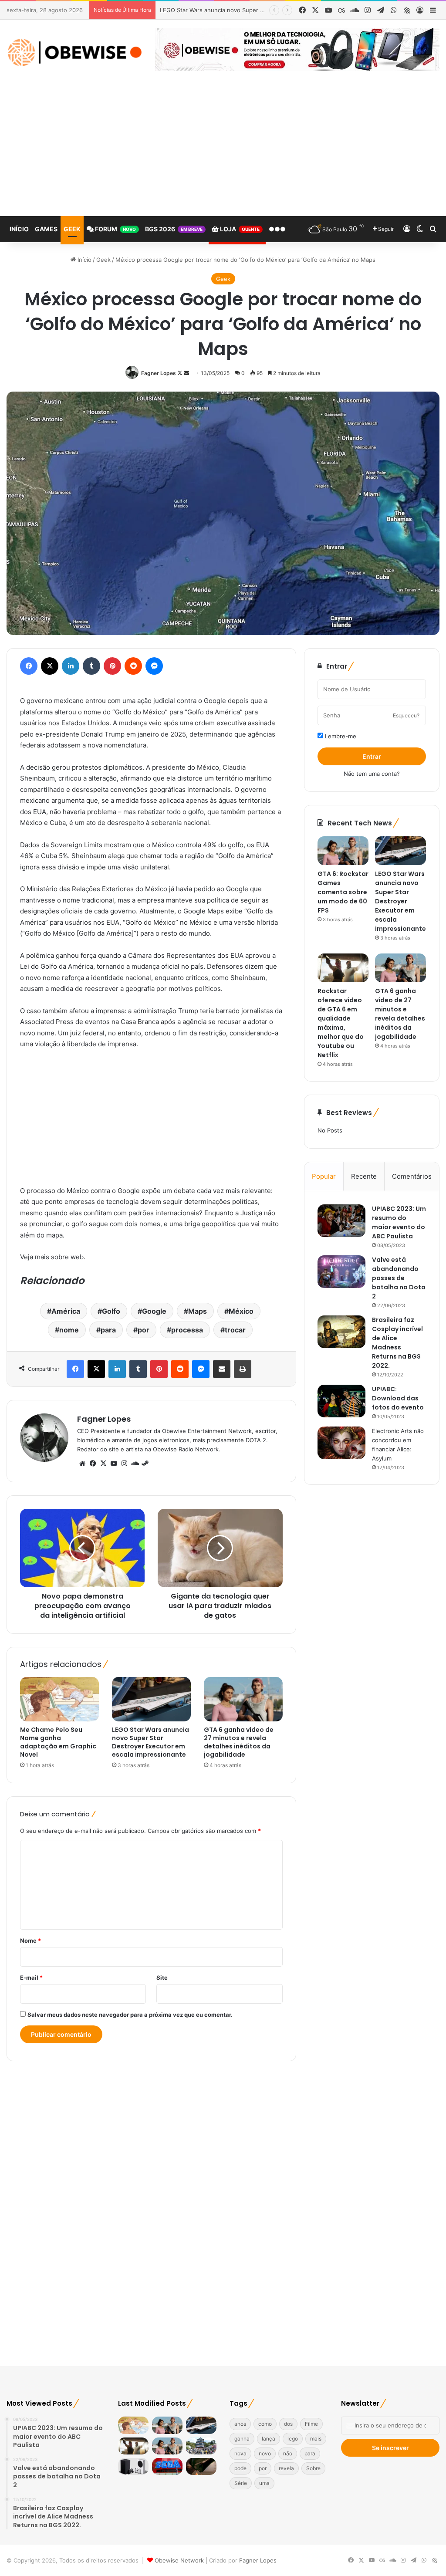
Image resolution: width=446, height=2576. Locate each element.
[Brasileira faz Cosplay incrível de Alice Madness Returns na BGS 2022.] (341, 1332)
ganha (242, 2439)
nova (240, 2453)
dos (288, 2424)
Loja (239, 229)
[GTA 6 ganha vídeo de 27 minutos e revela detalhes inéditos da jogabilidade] (243, 1699)
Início (19, 229)
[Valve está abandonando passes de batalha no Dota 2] (341, 1272)
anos (240, 2424)
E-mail (31, 1978)
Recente (364, 1176)
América (66, 1311)
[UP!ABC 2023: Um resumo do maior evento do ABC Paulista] (341, 1221)
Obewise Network (179, 2560)
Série (241, 2483)
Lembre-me (340, 736)
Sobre (313, 2468)
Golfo (111, 1311)
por (144, 1330)
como (265, 2424)
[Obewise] (74, 52)
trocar (235, 1330)
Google (154, 1311)
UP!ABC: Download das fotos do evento (398, 1398)
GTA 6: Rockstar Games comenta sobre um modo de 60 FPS (343, 892)
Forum (115, 229)
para (108, 1330)
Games (46, 229)
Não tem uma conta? (372, 774)
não (288, 2453)
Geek (72, 229)
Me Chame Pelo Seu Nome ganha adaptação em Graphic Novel (58, 1742)
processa (187, 1330)
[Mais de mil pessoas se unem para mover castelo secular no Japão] (201, 2446)
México (241, 1311)
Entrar (372, 756)
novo (265, 2453)
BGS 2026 (174, 229)
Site (162, 1978)
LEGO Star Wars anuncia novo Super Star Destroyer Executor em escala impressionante (150, 1742)
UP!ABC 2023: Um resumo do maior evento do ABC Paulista (399, 1222)
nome (69, 1330)
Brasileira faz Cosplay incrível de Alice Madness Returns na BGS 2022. (397, 1343)
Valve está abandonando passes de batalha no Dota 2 (399, 1278)
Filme (311, 2424)
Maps (198, 1311)
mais (316, 2439)
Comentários (412, 1176)
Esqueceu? (406, 715)
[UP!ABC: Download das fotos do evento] (341, 1401)
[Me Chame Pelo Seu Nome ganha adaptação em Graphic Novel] (59, 1699)
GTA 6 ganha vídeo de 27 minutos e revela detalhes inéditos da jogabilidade (239, 1742)
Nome (30, 1940)
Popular (324, 1176)
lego (293, 2439)
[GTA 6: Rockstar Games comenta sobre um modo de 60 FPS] (343, 851)
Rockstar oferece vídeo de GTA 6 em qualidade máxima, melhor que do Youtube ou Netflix (341, 1023)
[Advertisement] (223, 151)
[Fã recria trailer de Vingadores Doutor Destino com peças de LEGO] (201, 2466)
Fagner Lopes (159, 373)
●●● (277, 229)
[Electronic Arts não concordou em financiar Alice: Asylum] (341, 1443)
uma (264, 2483)
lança (269, 2439)
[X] (103, 1464)
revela (286, 2468)
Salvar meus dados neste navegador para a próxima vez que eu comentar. (130, 2015)
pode (240, 2468)
